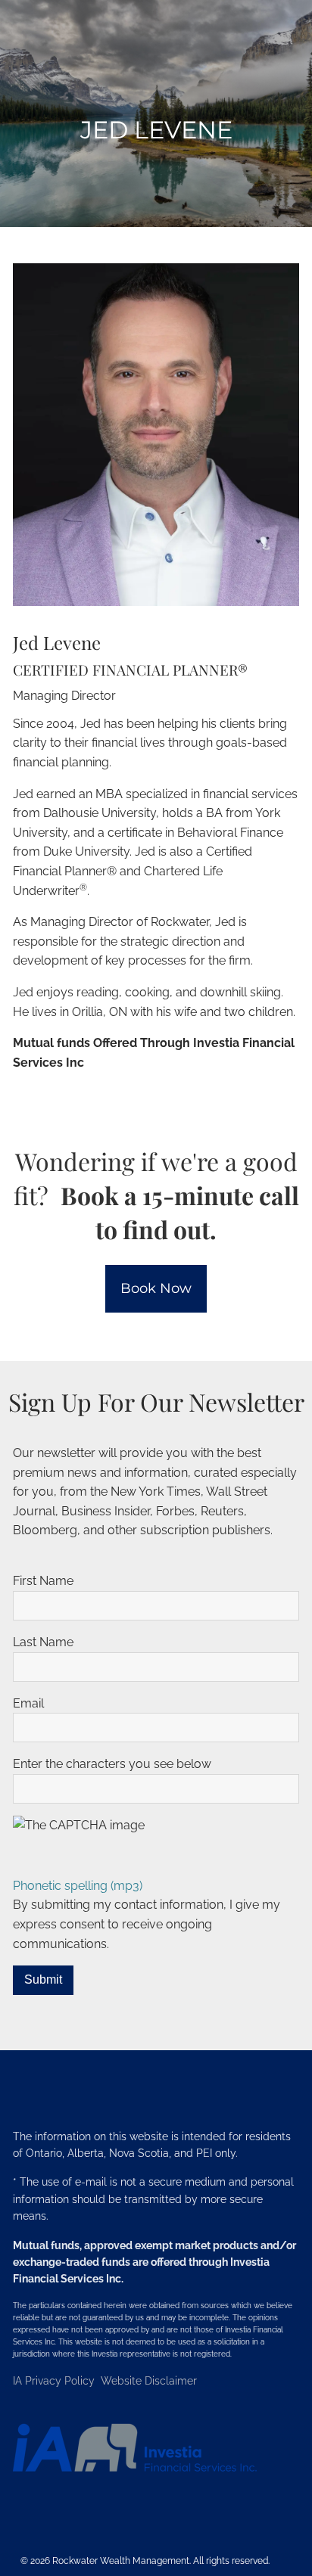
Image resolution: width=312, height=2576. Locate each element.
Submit (43, 1979)
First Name (43, 1581)
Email (28, 1703)
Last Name (43, 1642)
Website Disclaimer (149, 2381)
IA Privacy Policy (55, 2381)
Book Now (156, 1288)
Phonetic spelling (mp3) (78, 1886)
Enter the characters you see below (112, 1764)
